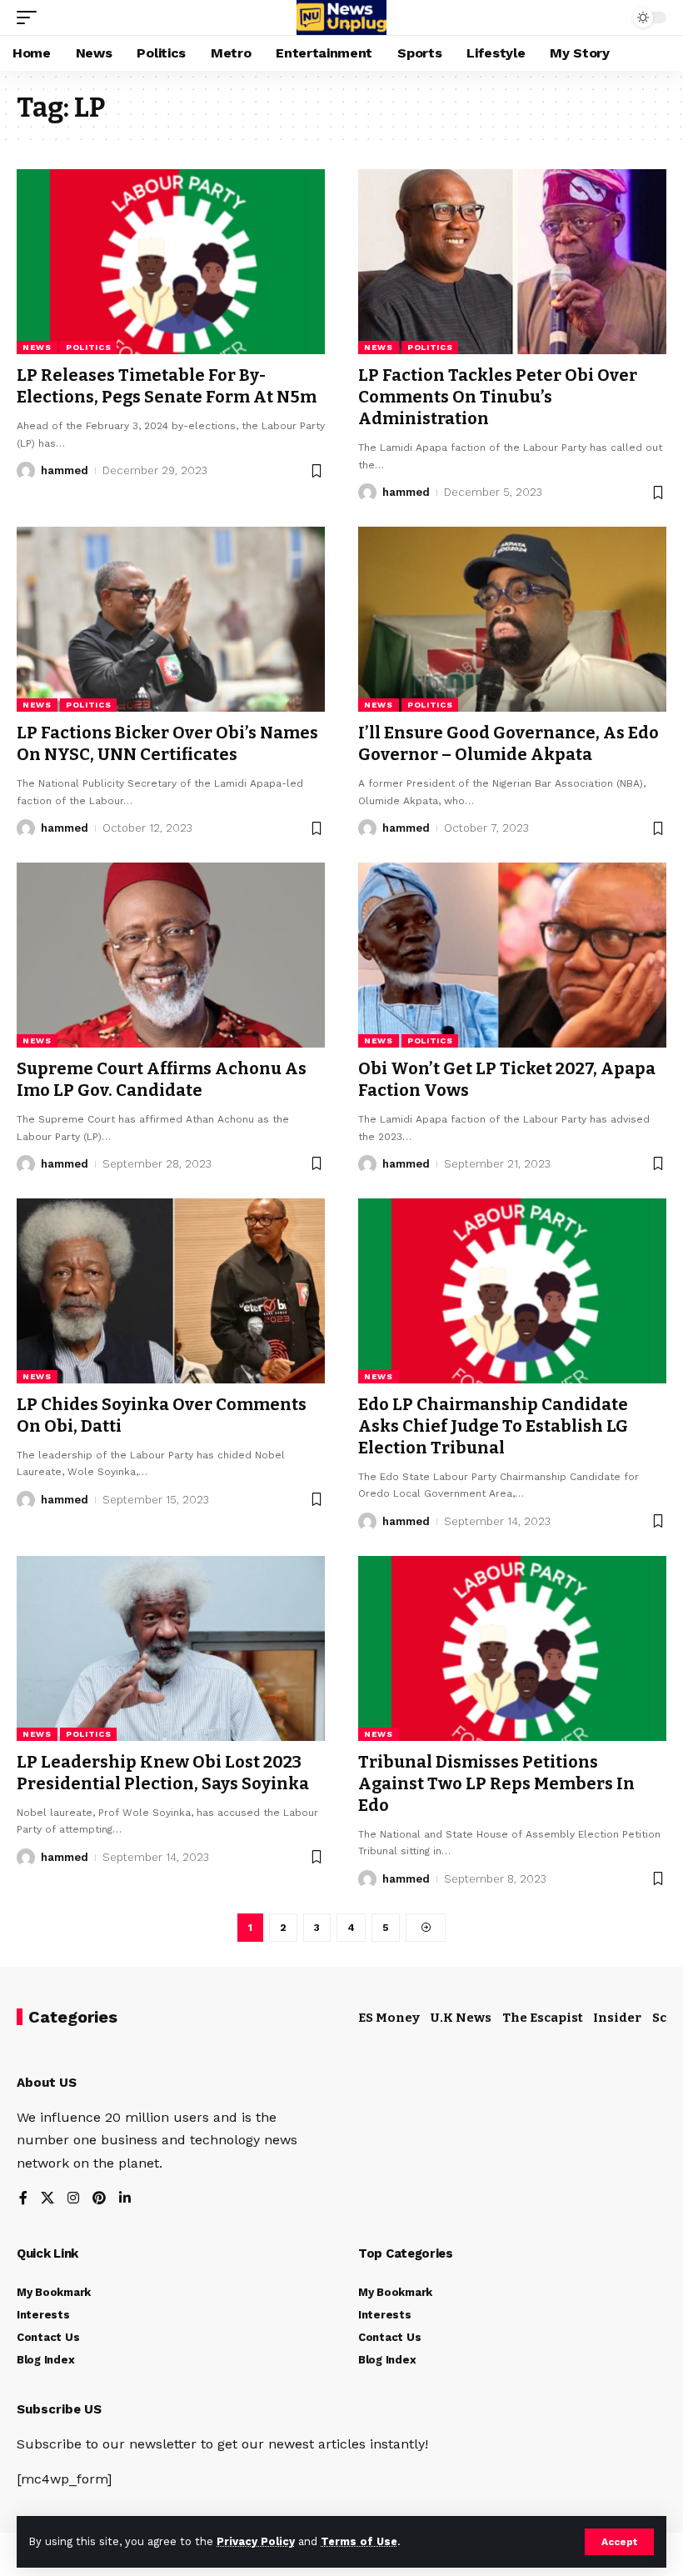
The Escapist (543, 2018)
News (37, 347)
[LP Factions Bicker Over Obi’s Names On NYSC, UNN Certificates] (171, 619)
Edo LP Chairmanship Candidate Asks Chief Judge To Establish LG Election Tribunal (493, 1426)
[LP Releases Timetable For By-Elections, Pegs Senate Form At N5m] (171, 262)
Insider (617, 2018)
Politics (89, 347)
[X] (47, 2199)
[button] (619, 2542)
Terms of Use (359, 2541)
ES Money (389, 2018)
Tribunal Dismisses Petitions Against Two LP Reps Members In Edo (496, 1783)
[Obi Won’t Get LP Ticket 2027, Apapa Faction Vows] (512, 955)
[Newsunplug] (341, 18)
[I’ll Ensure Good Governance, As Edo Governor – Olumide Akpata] (512, 619)
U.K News (461, 2018)
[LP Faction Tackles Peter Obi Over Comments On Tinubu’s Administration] (512, 262)
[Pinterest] (99, 2199)
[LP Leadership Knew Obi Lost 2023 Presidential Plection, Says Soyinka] (171, 1648)
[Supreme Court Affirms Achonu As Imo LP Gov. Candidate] (171, 955)
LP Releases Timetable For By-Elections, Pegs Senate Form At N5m (167, 386)
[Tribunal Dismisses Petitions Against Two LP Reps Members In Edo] (512, 1648)
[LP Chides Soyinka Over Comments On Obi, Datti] (171, 1291)
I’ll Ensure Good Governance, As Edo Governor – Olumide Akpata (509, 743)
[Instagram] (73, 2199)
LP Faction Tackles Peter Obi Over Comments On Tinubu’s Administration (498, 397)
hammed (65, 470)
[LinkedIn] (125, 2199)
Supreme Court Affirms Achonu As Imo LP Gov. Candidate (162, 1079)
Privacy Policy (256, 2541)
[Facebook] (23, 2199)
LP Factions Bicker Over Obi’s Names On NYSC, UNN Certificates (167, 743)
